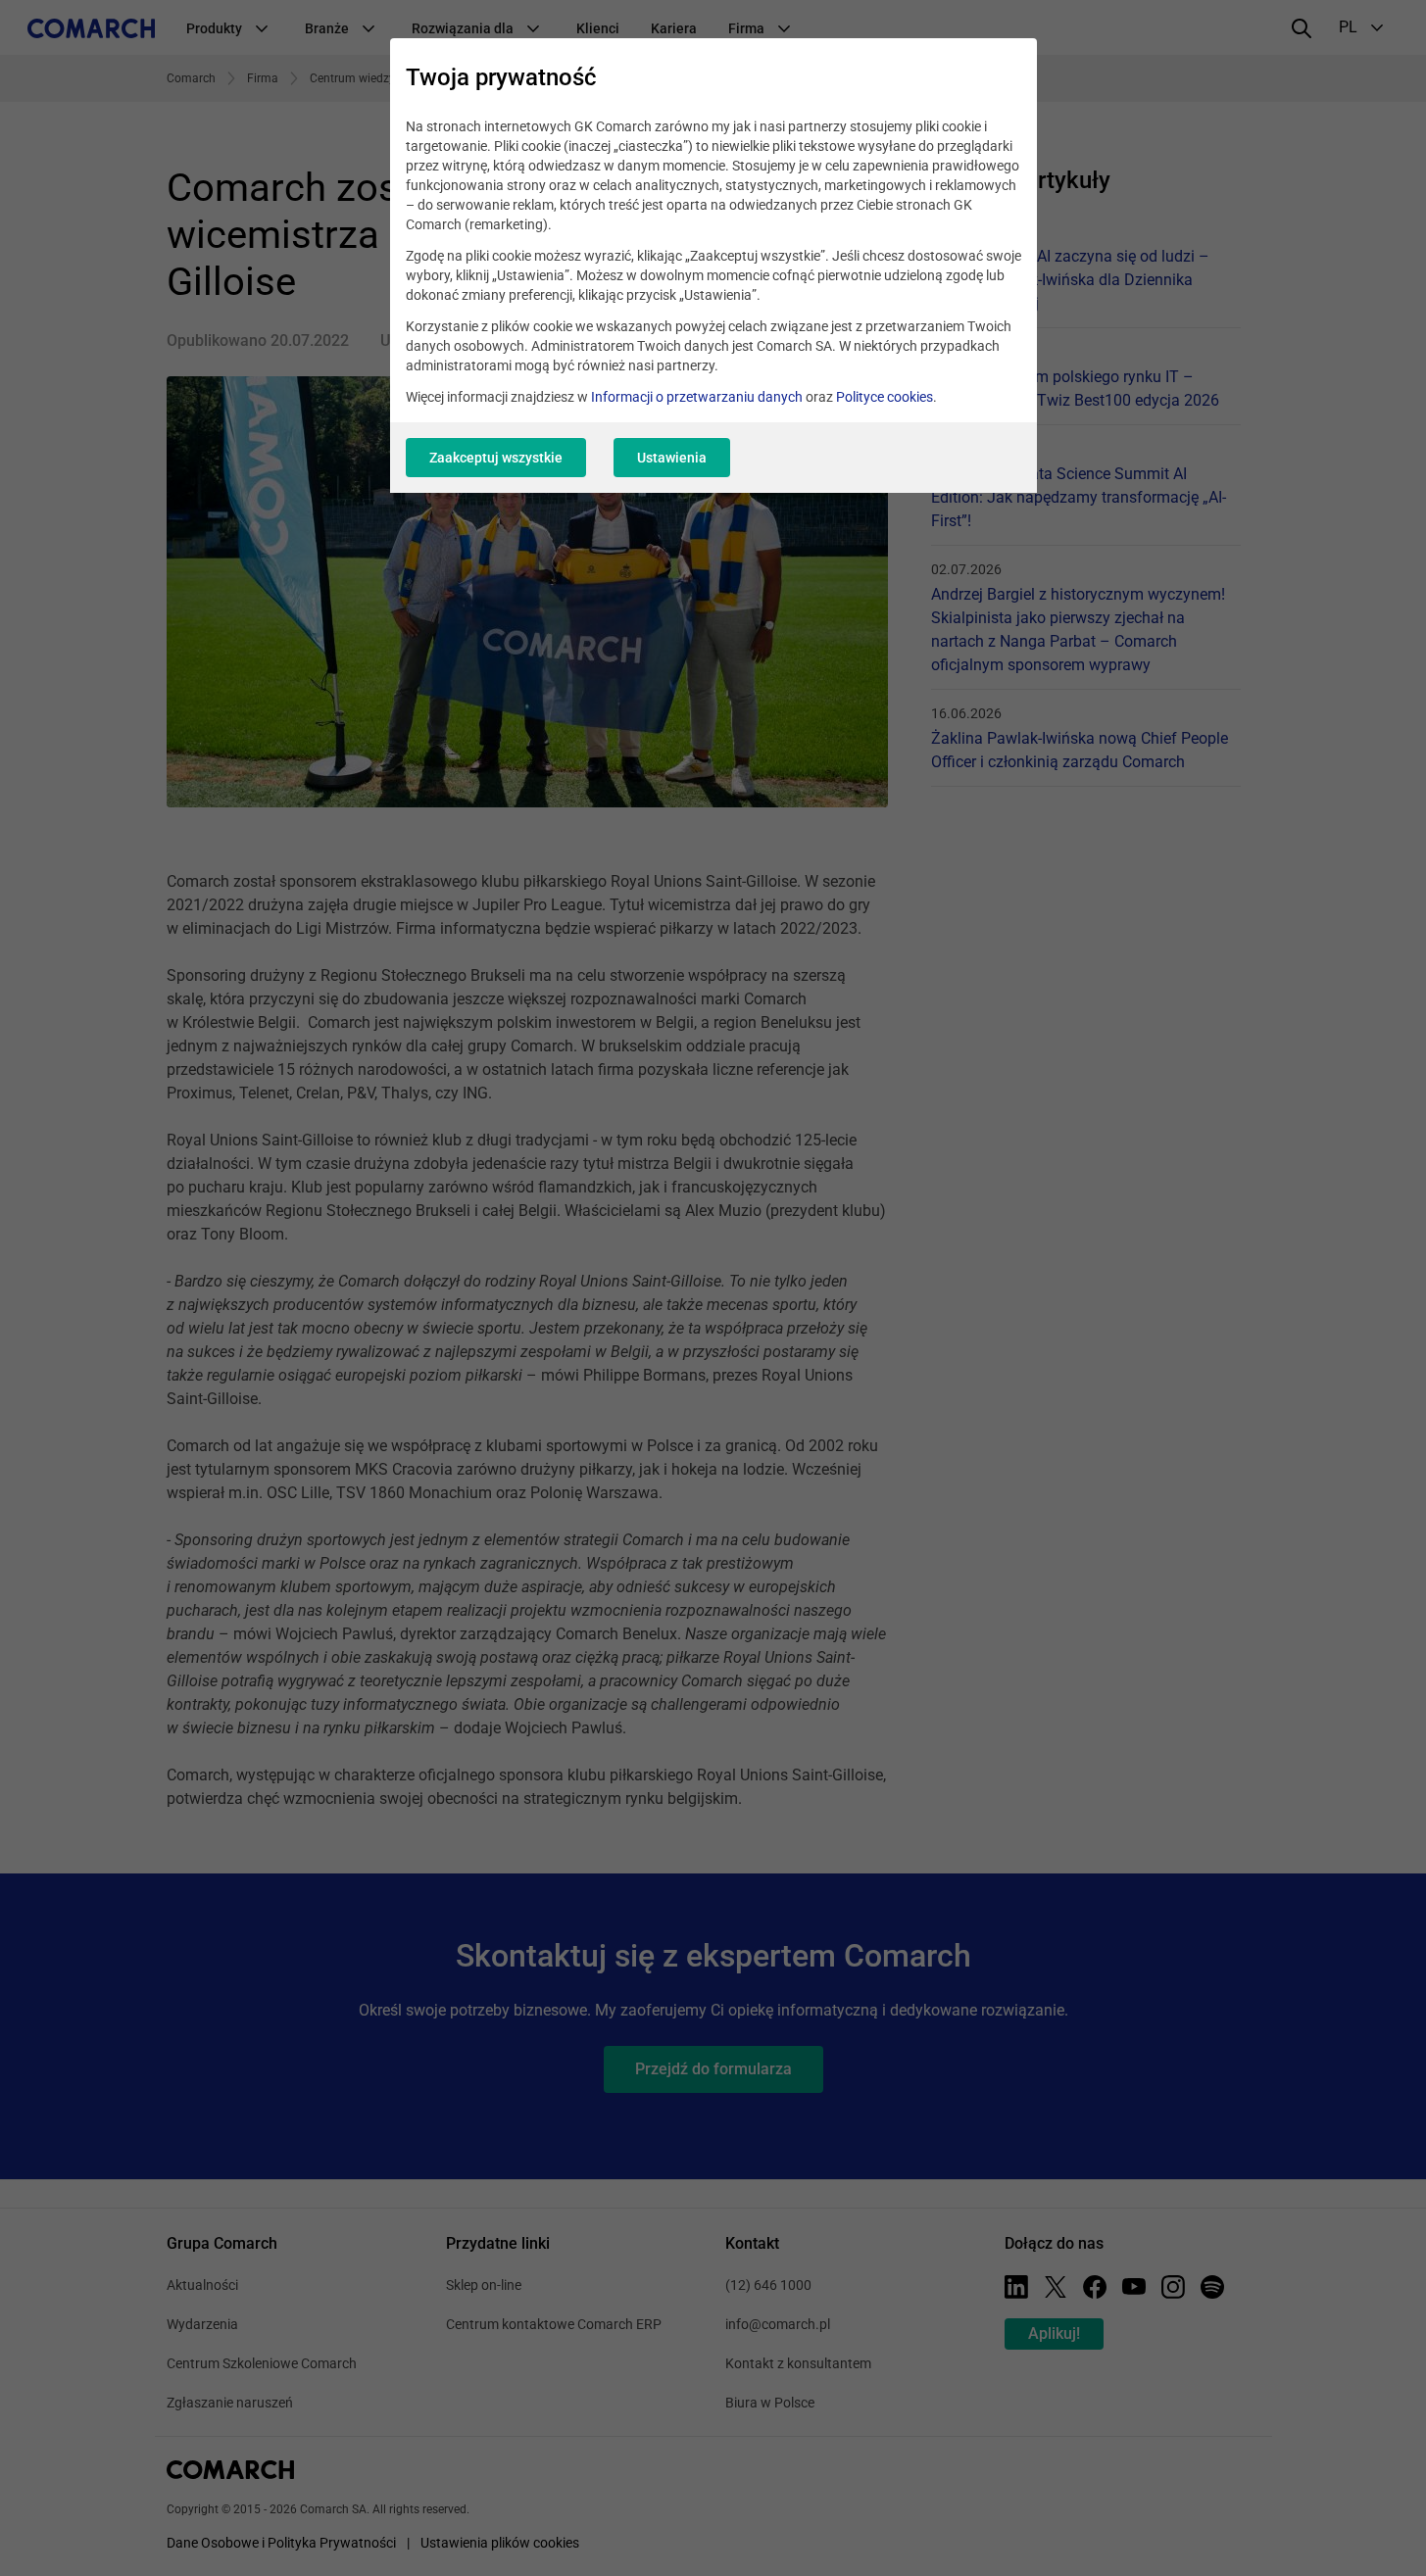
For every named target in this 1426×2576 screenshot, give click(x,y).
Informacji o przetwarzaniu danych (697, 397)
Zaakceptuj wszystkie (496, 458)
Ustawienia (672, 458)
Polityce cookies (885, 397)
